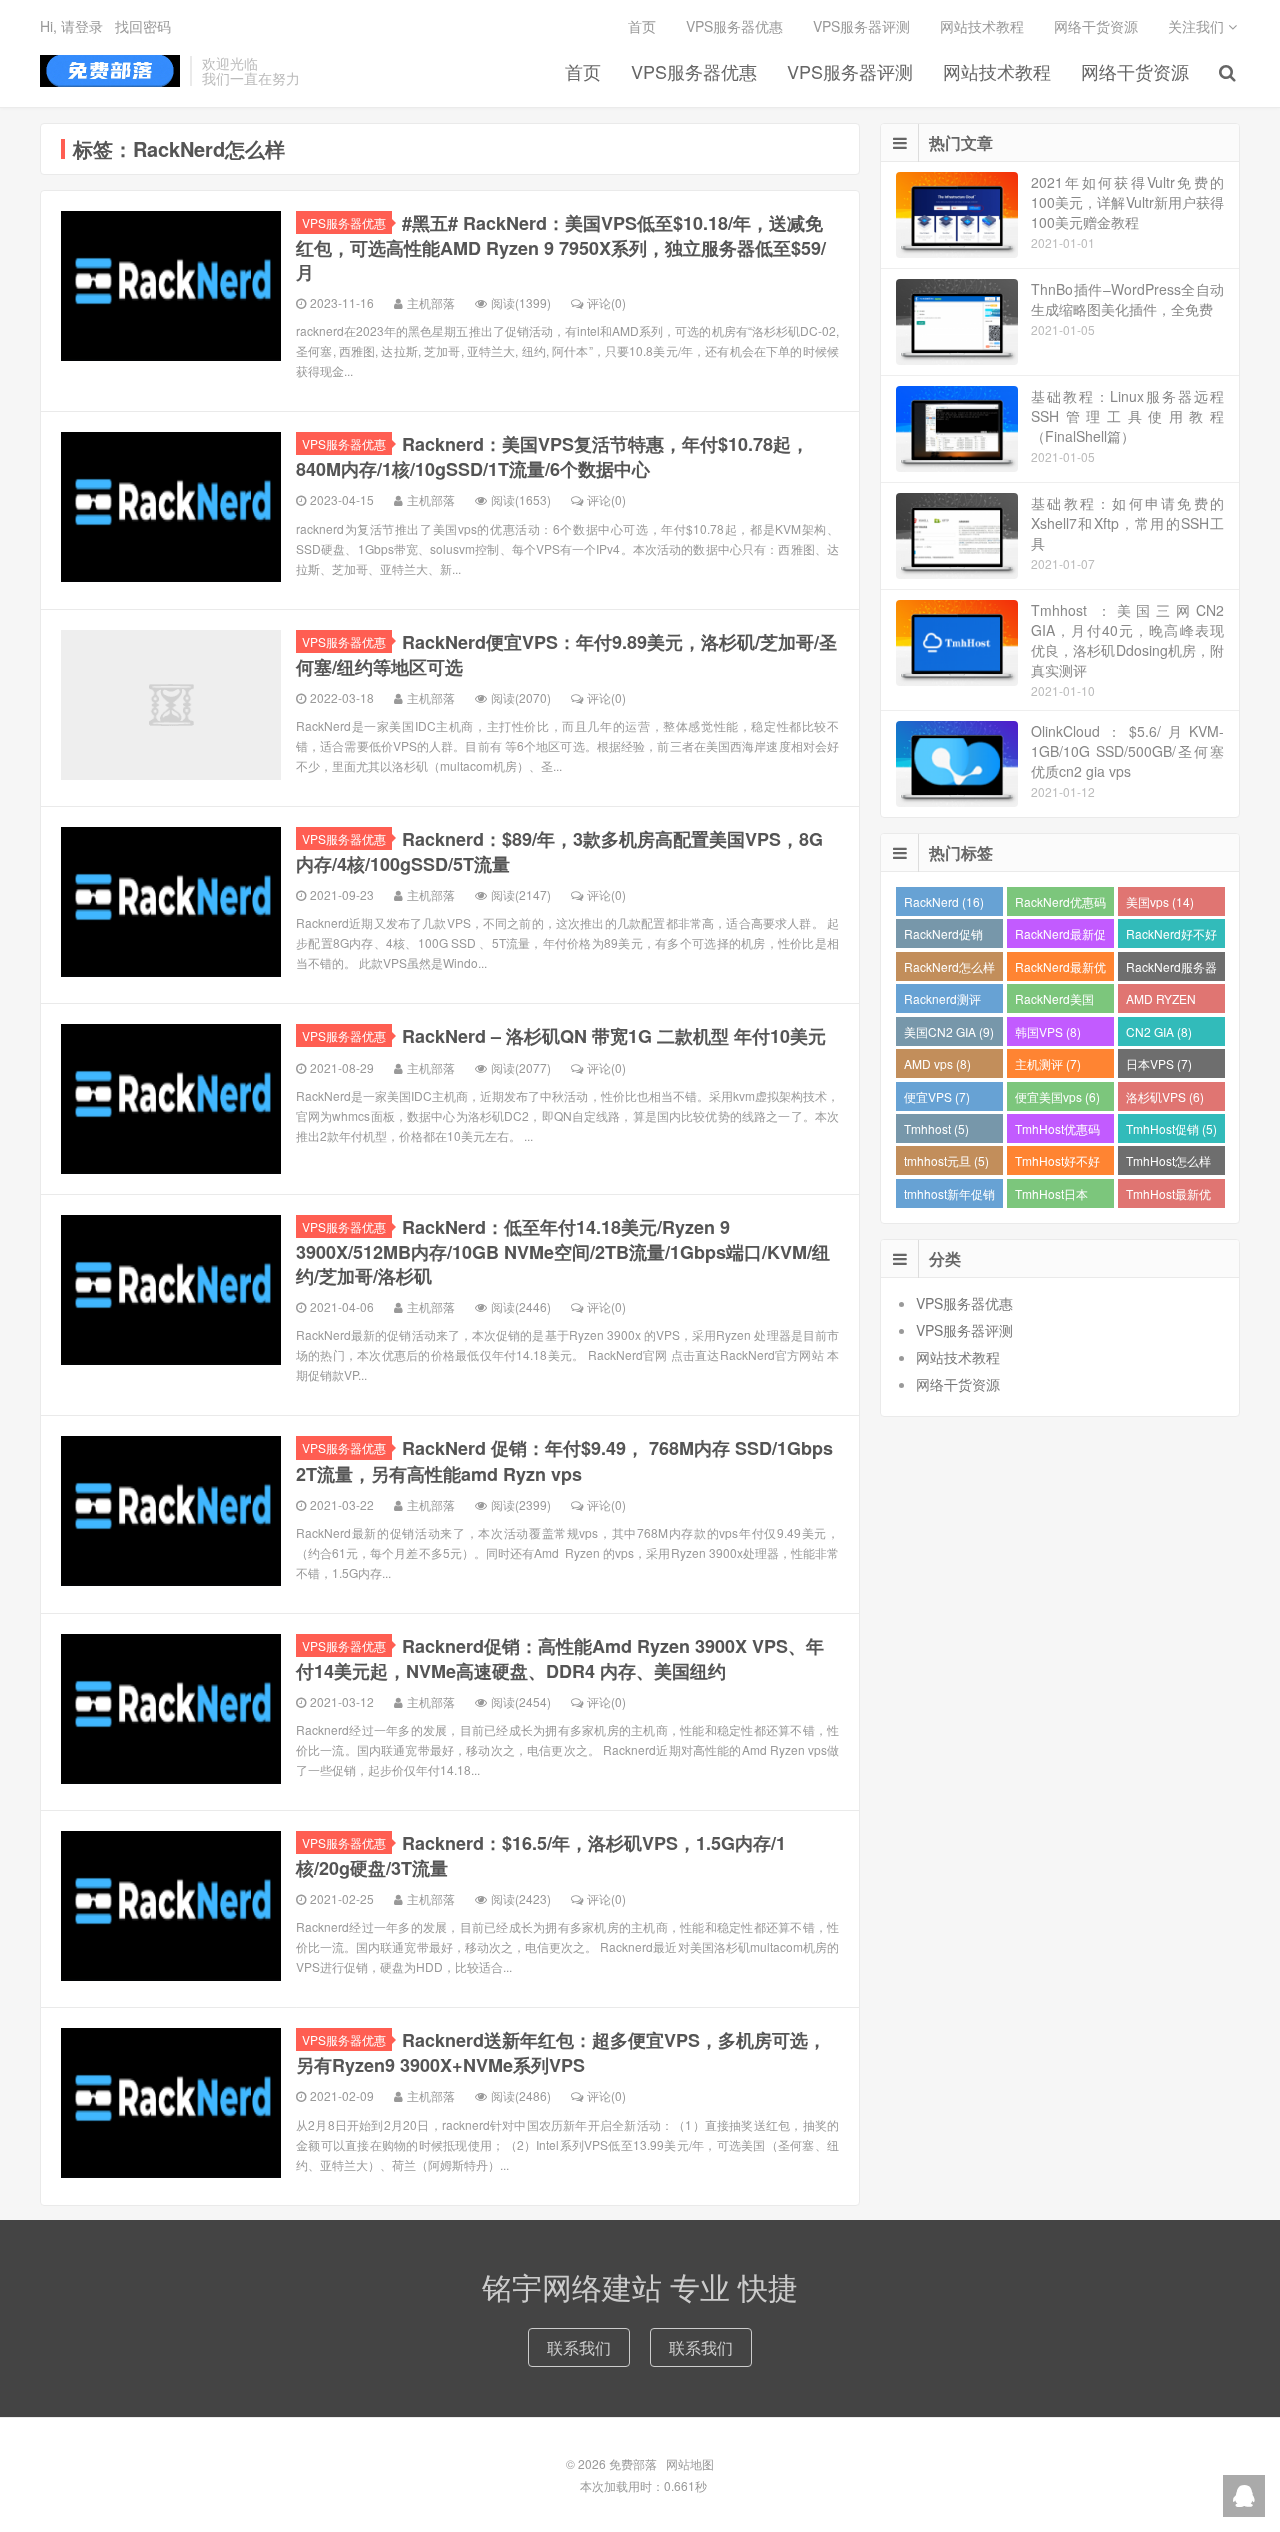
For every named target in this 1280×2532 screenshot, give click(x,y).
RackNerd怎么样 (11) (949, 969)
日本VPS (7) (1159, 1063)
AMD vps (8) (937, 1063)
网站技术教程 (997, 71)
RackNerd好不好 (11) (1171, 936)
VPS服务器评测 (850, 71)
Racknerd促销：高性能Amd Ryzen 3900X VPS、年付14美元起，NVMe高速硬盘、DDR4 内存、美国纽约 (560, 1658)
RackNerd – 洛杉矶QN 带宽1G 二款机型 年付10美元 (614, 1036)
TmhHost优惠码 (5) (1057, 1131)
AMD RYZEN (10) (1161, 1001)
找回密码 (143, 26)
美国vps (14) (1160, 901)
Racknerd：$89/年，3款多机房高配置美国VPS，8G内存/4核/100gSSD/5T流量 (559, 851)
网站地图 (690, 2463)
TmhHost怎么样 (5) (1168, 1163)
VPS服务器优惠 (344, 222)
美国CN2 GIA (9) (949, 1031)
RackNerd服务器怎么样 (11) (1171, 969)
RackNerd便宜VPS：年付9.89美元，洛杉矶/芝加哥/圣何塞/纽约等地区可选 (566, 654)
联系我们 (579, 2347)
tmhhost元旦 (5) (946, 1160)
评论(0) (606, 302)
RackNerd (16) (944, 901)
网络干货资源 (1135, 71)
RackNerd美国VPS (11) (1054, 1001)
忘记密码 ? (761, 103)
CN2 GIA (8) (1159, 1031)
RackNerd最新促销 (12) (1060, 936)
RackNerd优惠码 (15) (1060, 904)
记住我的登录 (542, 104)
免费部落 (110, 71)
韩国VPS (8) (1048, 1031)
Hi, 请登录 (71, 26)
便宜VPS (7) (937, 1096)
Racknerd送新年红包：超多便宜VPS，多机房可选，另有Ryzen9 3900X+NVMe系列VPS (561, 2052)
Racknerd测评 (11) (942, 1001)
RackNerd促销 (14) (943, 936)
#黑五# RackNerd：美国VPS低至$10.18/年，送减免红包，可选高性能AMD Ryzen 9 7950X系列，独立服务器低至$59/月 (561, 247)
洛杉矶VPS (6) (1165, 1096)
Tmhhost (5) (936, 1128)
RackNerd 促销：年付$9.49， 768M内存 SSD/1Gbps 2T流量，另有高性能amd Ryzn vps (564, 1460)
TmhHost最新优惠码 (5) (1168, 1196)
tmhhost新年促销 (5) (949, 1196)
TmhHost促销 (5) (1171, 1128)
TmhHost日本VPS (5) (1051, 1196)
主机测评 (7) (1048, 1063)
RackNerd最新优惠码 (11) (1060, 969)
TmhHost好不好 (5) (1057, 1163)
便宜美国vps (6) (1057, 1096)
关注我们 (1198, 26)
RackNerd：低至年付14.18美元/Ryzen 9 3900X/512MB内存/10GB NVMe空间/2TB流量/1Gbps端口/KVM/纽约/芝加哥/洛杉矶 (563, 1251)
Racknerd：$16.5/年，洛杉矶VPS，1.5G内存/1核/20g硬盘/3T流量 (541, 1855)
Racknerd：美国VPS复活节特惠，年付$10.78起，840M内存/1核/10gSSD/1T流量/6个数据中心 (552, 456)
